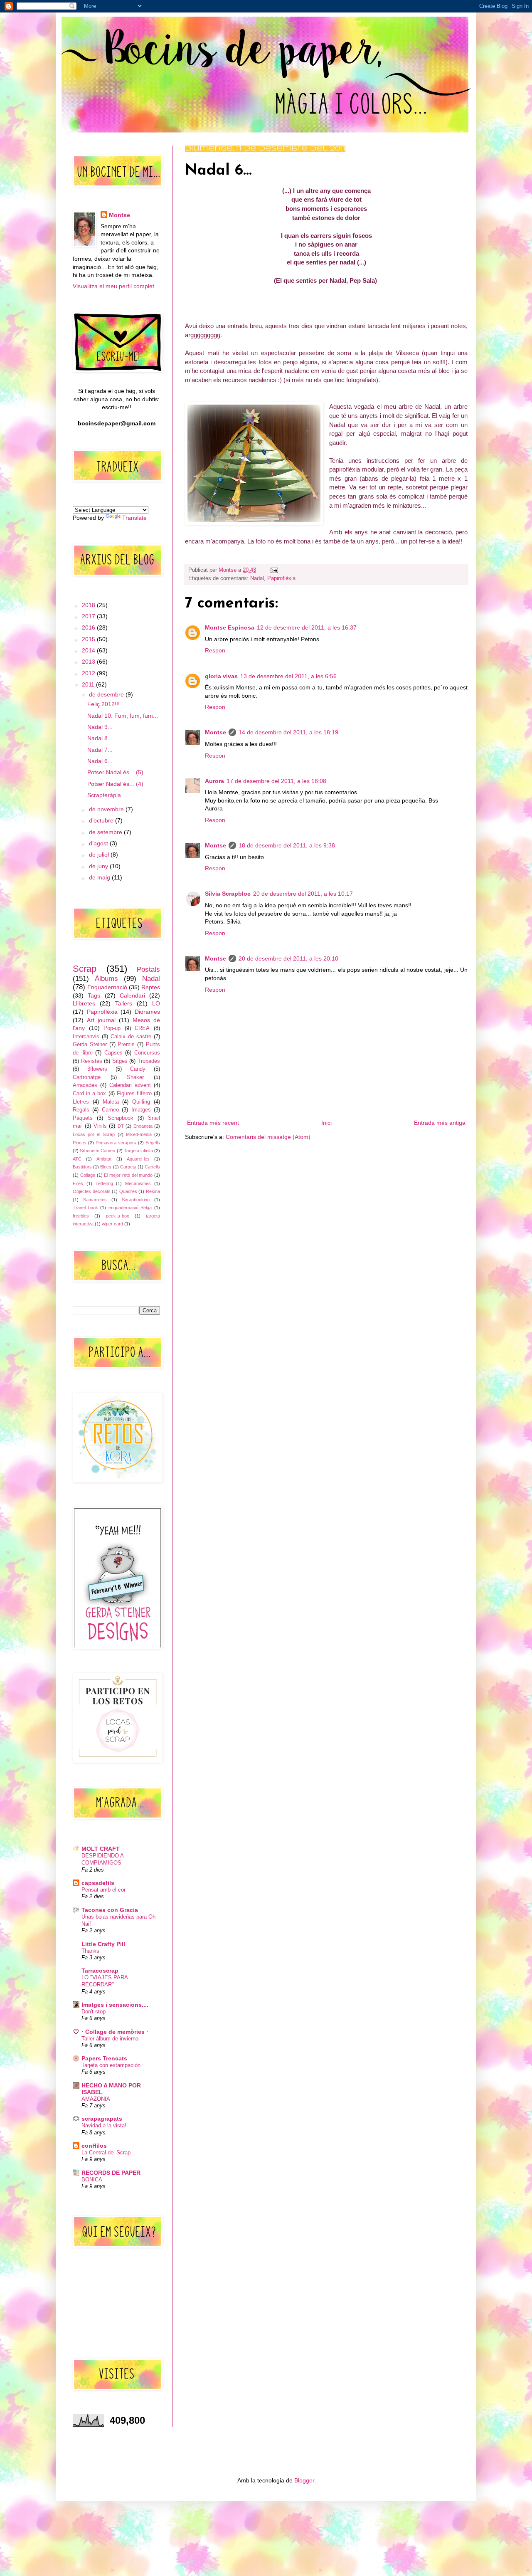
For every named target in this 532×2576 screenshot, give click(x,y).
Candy (138, 1069)
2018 (89, 605)
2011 (89, 684)
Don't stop (94, 2012)
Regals (81, 1110)
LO (156, 1003)
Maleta (111, 1102)
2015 (89, 639)
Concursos (147, 1053)
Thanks (90, 1951)
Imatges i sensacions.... (115, 2005)
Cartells (152, 1167)
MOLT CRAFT (101, 1849)
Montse (216, 732)
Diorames (147, 1012)
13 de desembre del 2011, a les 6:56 (288, 676)
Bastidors (82, 1167)
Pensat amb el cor (103, 1890)
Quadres (128, 1191)
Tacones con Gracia (110, 1910)
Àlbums (106, 979)
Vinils (100, 1126)
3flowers (97, 1069)
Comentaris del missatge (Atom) (268, 1137)
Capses (113, 1053)
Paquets (83, 1118)
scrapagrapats (102, 2119)
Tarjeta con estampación (111, 2065)
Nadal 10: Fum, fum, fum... (123, 716)
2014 (89, 650)
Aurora (214, 781)
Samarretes (95, 1200)
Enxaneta (143, 1126)
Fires (78, 1183)
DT (121, 1126)
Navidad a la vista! (104, 2125)
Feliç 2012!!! (103, 704)
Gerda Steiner (90, 1045)
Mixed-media (139, 1134)
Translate (134, 518)
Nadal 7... (100, 750)
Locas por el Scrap (94, 1134)
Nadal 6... (100, 761)
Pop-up (112, 1028)
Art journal (101, 1020)
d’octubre (102, 820)
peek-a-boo (118, 1216)
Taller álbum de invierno (110, 2039)
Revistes (92, 1061)
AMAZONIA (96, 2099)
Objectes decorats (92, 1191)
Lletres (81, 1102)
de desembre (107, 694)
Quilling (141, 1102)
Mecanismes (138, 1183)
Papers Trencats (104, 2058)
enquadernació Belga (130, 1208)
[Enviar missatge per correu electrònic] (273, 570)
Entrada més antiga (440, 1123)
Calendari (132, 995)
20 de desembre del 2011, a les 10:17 (303, 894)
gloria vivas (221, 676)
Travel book (85, 1208)
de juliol (100, 855)
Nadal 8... (100, 738)
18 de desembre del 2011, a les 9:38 (287, 845)
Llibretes (84, 1003)
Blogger (304, 2480)
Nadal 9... (100, 727)
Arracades (85, 1085)
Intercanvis (86, 1037)
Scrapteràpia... (107, 795)
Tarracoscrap (100, 1971)
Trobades (149, 1061)
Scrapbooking (136, 1200)
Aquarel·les (138, 1159)
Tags (94, 995)
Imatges (141, 1110)
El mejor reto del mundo (128, 1175)
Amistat (104, 1159)
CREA (142, 1028)
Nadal (257, 578)
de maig (100, 877)
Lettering (104, 1183)
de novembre (107, 809)
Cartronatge (87, 1077)
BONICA (92, 2180)
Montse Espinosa (230, 627)
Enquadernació (107, 987)
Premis (126, 1045)
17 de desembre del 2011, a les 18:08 (276, 781)
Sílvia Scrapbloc (228, 894)
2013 (89, 662)
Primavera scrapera (116, 1143)
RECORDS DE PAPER (111, 2173)
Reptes (151, 987)
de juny (99, 866)
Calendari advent (130, 1085)
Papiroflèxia (281, 578)
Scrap (85, 969)
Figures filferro (134, 1094)
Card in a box (89, 1094)
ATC (77, 1159)
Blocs (106, 1167)
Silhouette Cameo (97, 1151)
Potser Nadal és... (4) (115, 784)
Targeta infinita (138, 1151)
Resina (153, 1191)
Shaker (135, 1077)
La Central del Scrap (106, 2152)
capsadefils (98, 1883)
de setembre (106, 832)
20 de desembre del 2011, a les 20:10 (288, 958)
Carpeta (128, 1167)
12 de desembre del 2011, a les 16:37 (307, 627)
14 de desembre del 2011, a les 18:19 (288, 732)
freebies (81, 1216)
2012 (89, 673)
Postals (148, 969)
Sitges (120, 1061)
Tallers (124, 1003)
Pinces (80, 1143)
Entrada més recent (213, 1123)
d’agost (99, 843)
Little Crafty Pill (103, 1944)
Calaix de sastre (131, 1037)
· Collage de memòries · (115, 2032)
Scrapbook (121, 1118)
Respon (215, 650)
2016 (89, 627)
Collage (88, 1175)
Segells (153, 1143)
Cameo (110, 1110)
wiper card (112, 1224)
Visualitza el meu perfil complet (113, 286)
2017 (89, 616)
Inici (326, 1123)
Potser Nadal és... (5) (115, 772)
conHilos (94, 2146)
